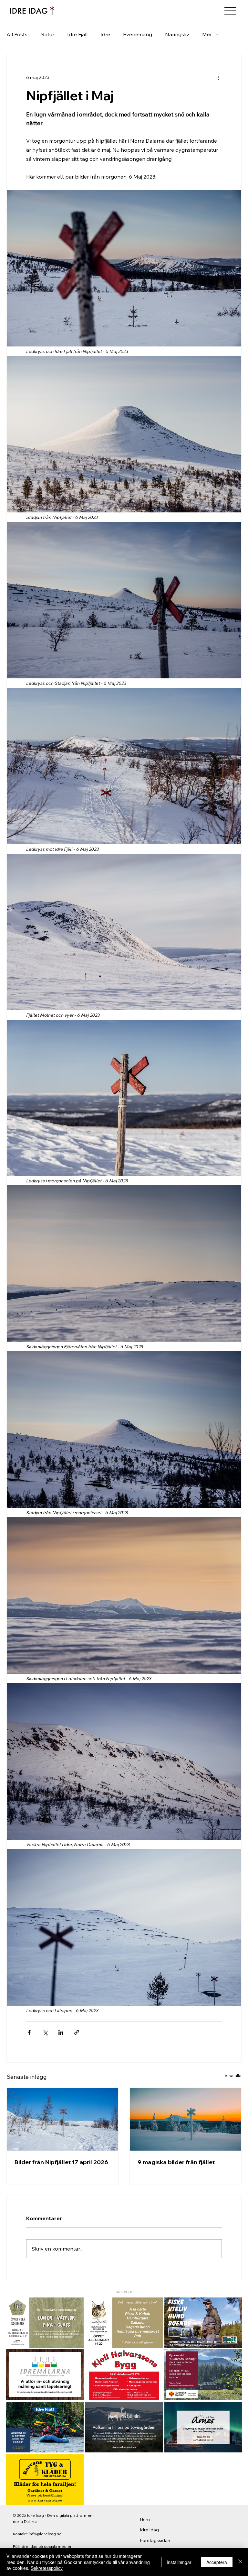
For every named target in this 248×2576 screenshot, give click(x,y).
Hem (145, 2519)
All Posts (17, 34)
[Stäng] (240, 2562)
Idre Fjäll (77, 34)
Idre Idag (149, 2530)
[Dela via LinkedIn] (61, 2032)
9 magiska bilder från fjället (176, 2162)
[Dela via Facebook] (29, 2032)
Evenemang (138, 34)
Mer (207, 34)
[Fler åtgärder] (218, 78)
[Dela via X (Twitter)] (45, 2032)
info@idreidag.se (45, 2534)
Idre (105, 34)
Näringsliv (177, 34)
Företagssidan (155, 2540)
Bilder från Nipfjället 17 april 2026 (61, 2162)
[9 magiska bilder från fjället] (186, 2119)
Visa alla (233, 2076)
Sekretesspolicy (47, 2568)
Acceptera (217, 2562)
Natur (47, 34)
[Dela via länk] (77, 2032)
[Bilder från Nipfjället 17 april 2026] (62, 2119)
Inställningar (179, 2562)
